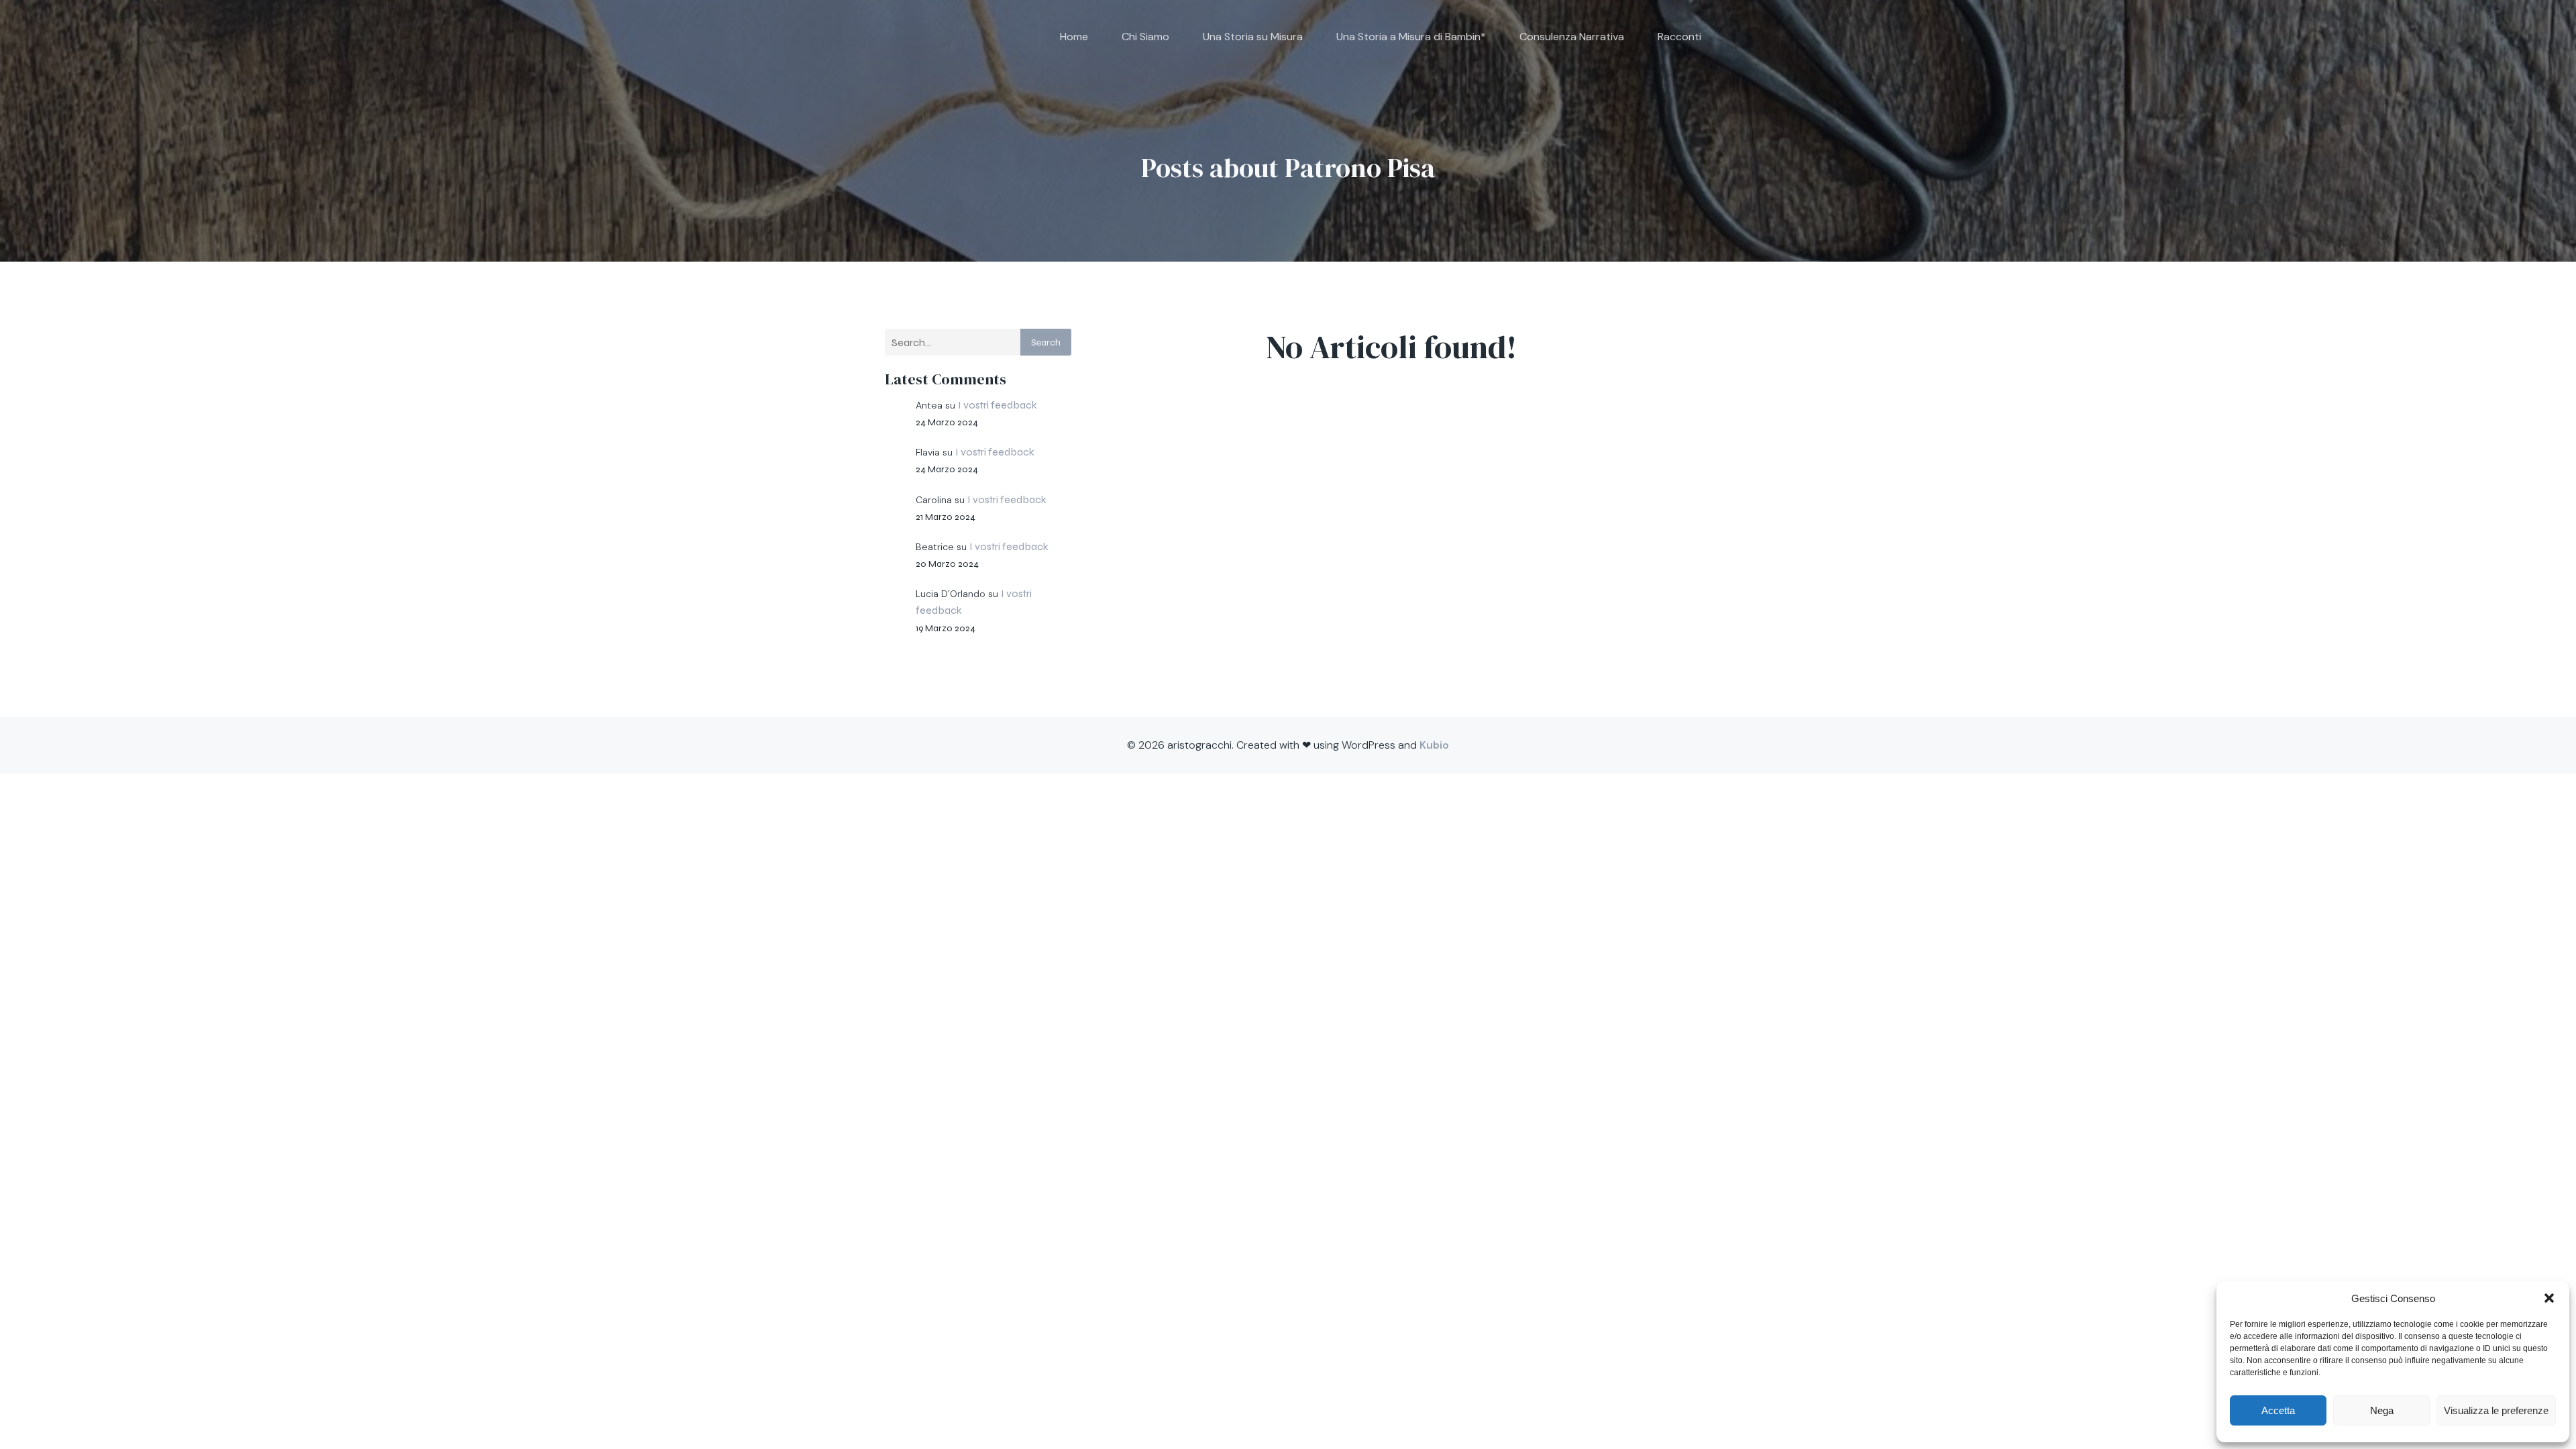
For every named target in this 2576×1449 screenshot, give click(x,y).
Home (1074, 37)
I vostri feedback (998, 405)
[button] (2549, 1298)
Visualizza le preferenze (2496, 1410)
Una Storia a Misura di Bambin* (1411, 37)
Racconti (1679, 37)
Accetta (2278, 1410)
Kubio (1434, 745)
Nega (2382, 1410)
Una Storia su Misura (1253, 37)
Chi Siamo (1145, 37)
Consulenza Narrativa (1572, 37)
